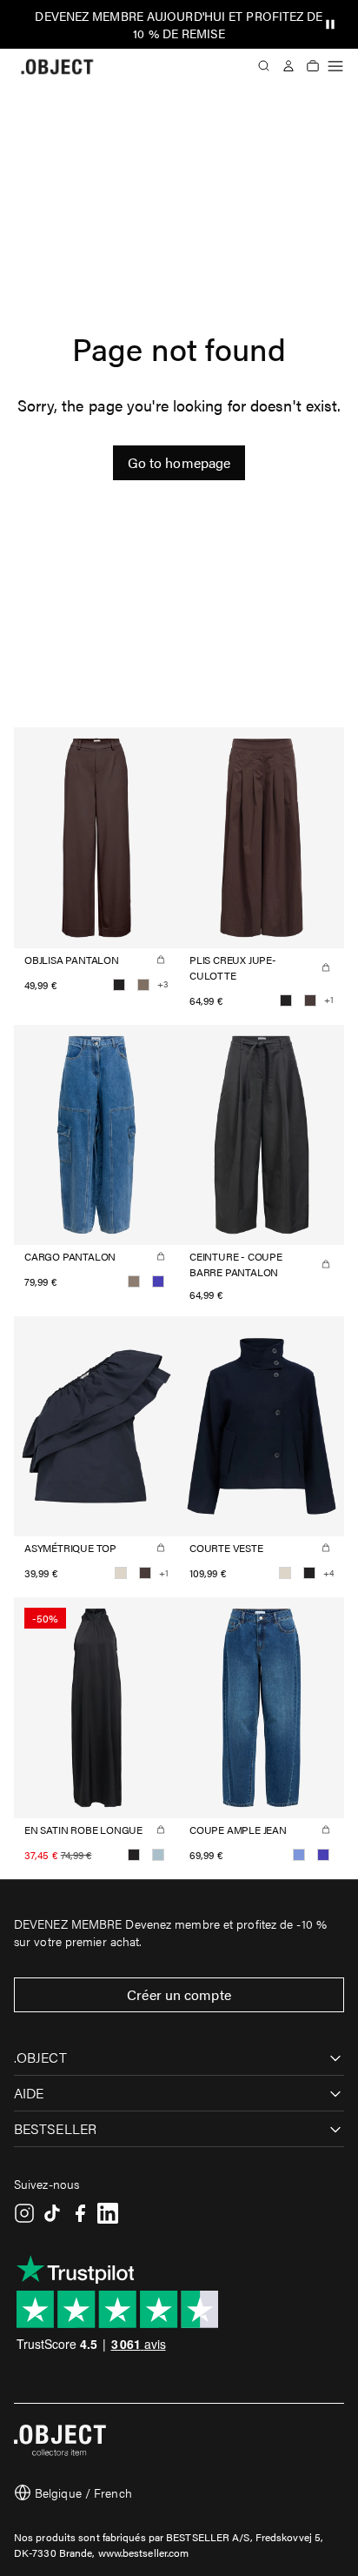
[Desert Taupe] (134, 1281)
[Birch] (121, 1573)
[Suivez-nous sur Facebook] (80, 2213)
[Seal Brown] (310, 1000)
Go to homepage (179, 462)
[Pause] (330, 24)
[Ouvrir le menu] (335, 66)
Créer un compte (179, 1994)
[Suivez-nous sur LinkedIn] (108, 2213)
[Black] (119, 985)
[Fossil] (143, 985)
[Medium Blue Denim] (158, 1281)
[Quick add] (161, 960)
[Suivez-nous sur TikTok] (52, 2213)
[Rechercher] (264, 66)
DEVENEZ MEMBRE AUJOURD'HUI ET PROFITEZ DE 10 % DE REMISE (179, 24)
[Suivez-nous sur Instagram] (24, 2213)
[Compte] (288, 66)
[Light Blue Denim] (299, 1855)
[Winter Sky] (158, 1855)
